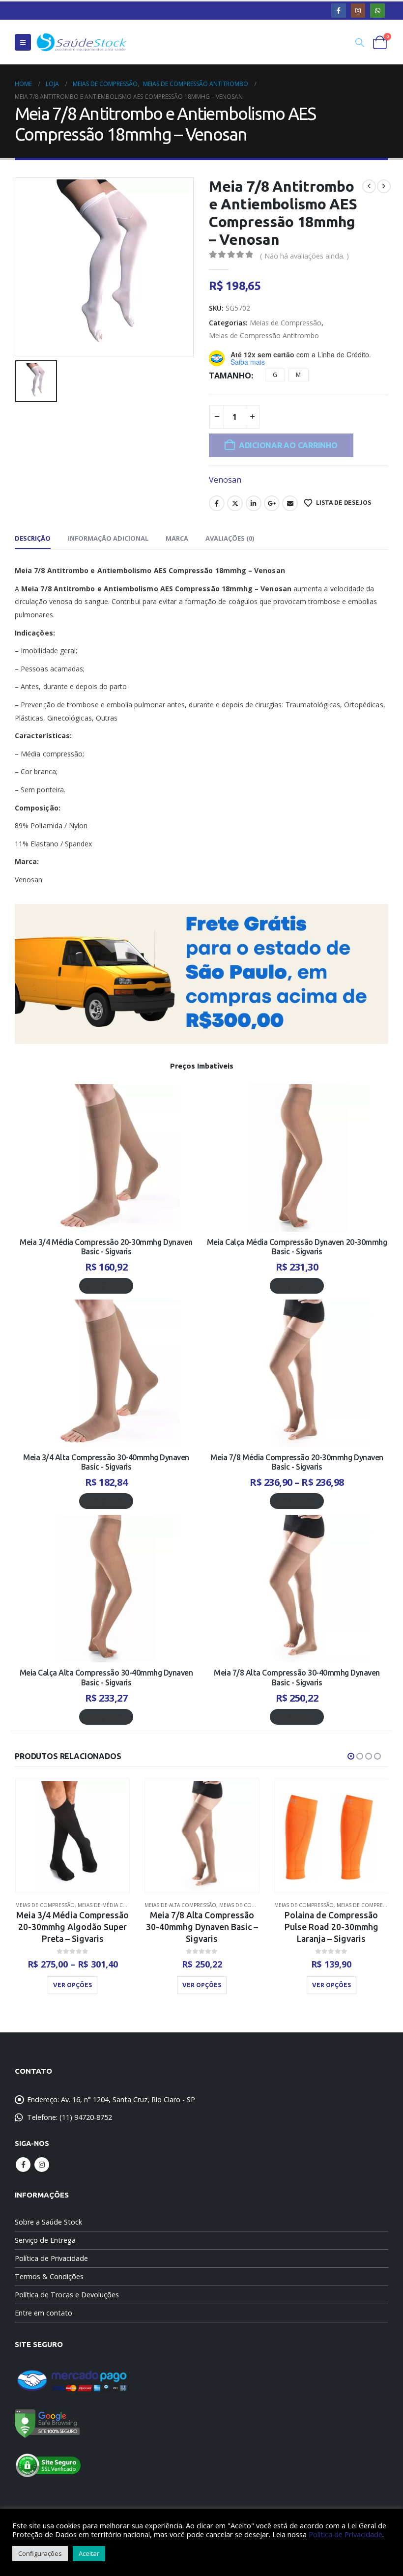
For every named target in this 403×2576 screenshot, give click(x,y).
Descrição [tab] (33, 538)
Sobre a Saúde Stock (48, 2222)
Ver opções (106, 1286)
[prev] (369, 186)
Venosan (225, 480)
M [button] (298, 375)
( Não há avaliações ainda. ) (304, 256)
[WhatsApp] (377, 11)
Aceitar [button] (89, 2553)
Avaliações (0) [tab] (230, 538)
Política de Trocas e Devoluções (67, 2295)
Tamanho (230, 376)
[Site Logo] (82, 42)
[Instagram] (358, 11)
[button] (23, 42)
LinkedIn (254, 503)
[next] (384, 186)
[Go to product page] (72, 1836)
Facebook (217, 503)
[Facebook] (338, 11)
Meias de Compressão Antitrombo (264, 335)
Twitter (235, 503)
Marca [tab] (177, 538)
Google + (272, 503)
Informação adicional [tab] (108, 538)
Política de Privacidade (51, 2258)
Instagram (42, 2165)
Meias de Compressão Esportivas (252, 1905)
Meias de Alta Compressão (51, 1905)
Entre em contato (43, 2313)
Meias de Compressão (286, 323)
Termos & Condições (49, 2276)
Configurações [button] (40, 2553)
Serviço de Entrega (45, 2240)
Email (290, 503)
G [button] (275, 375)
